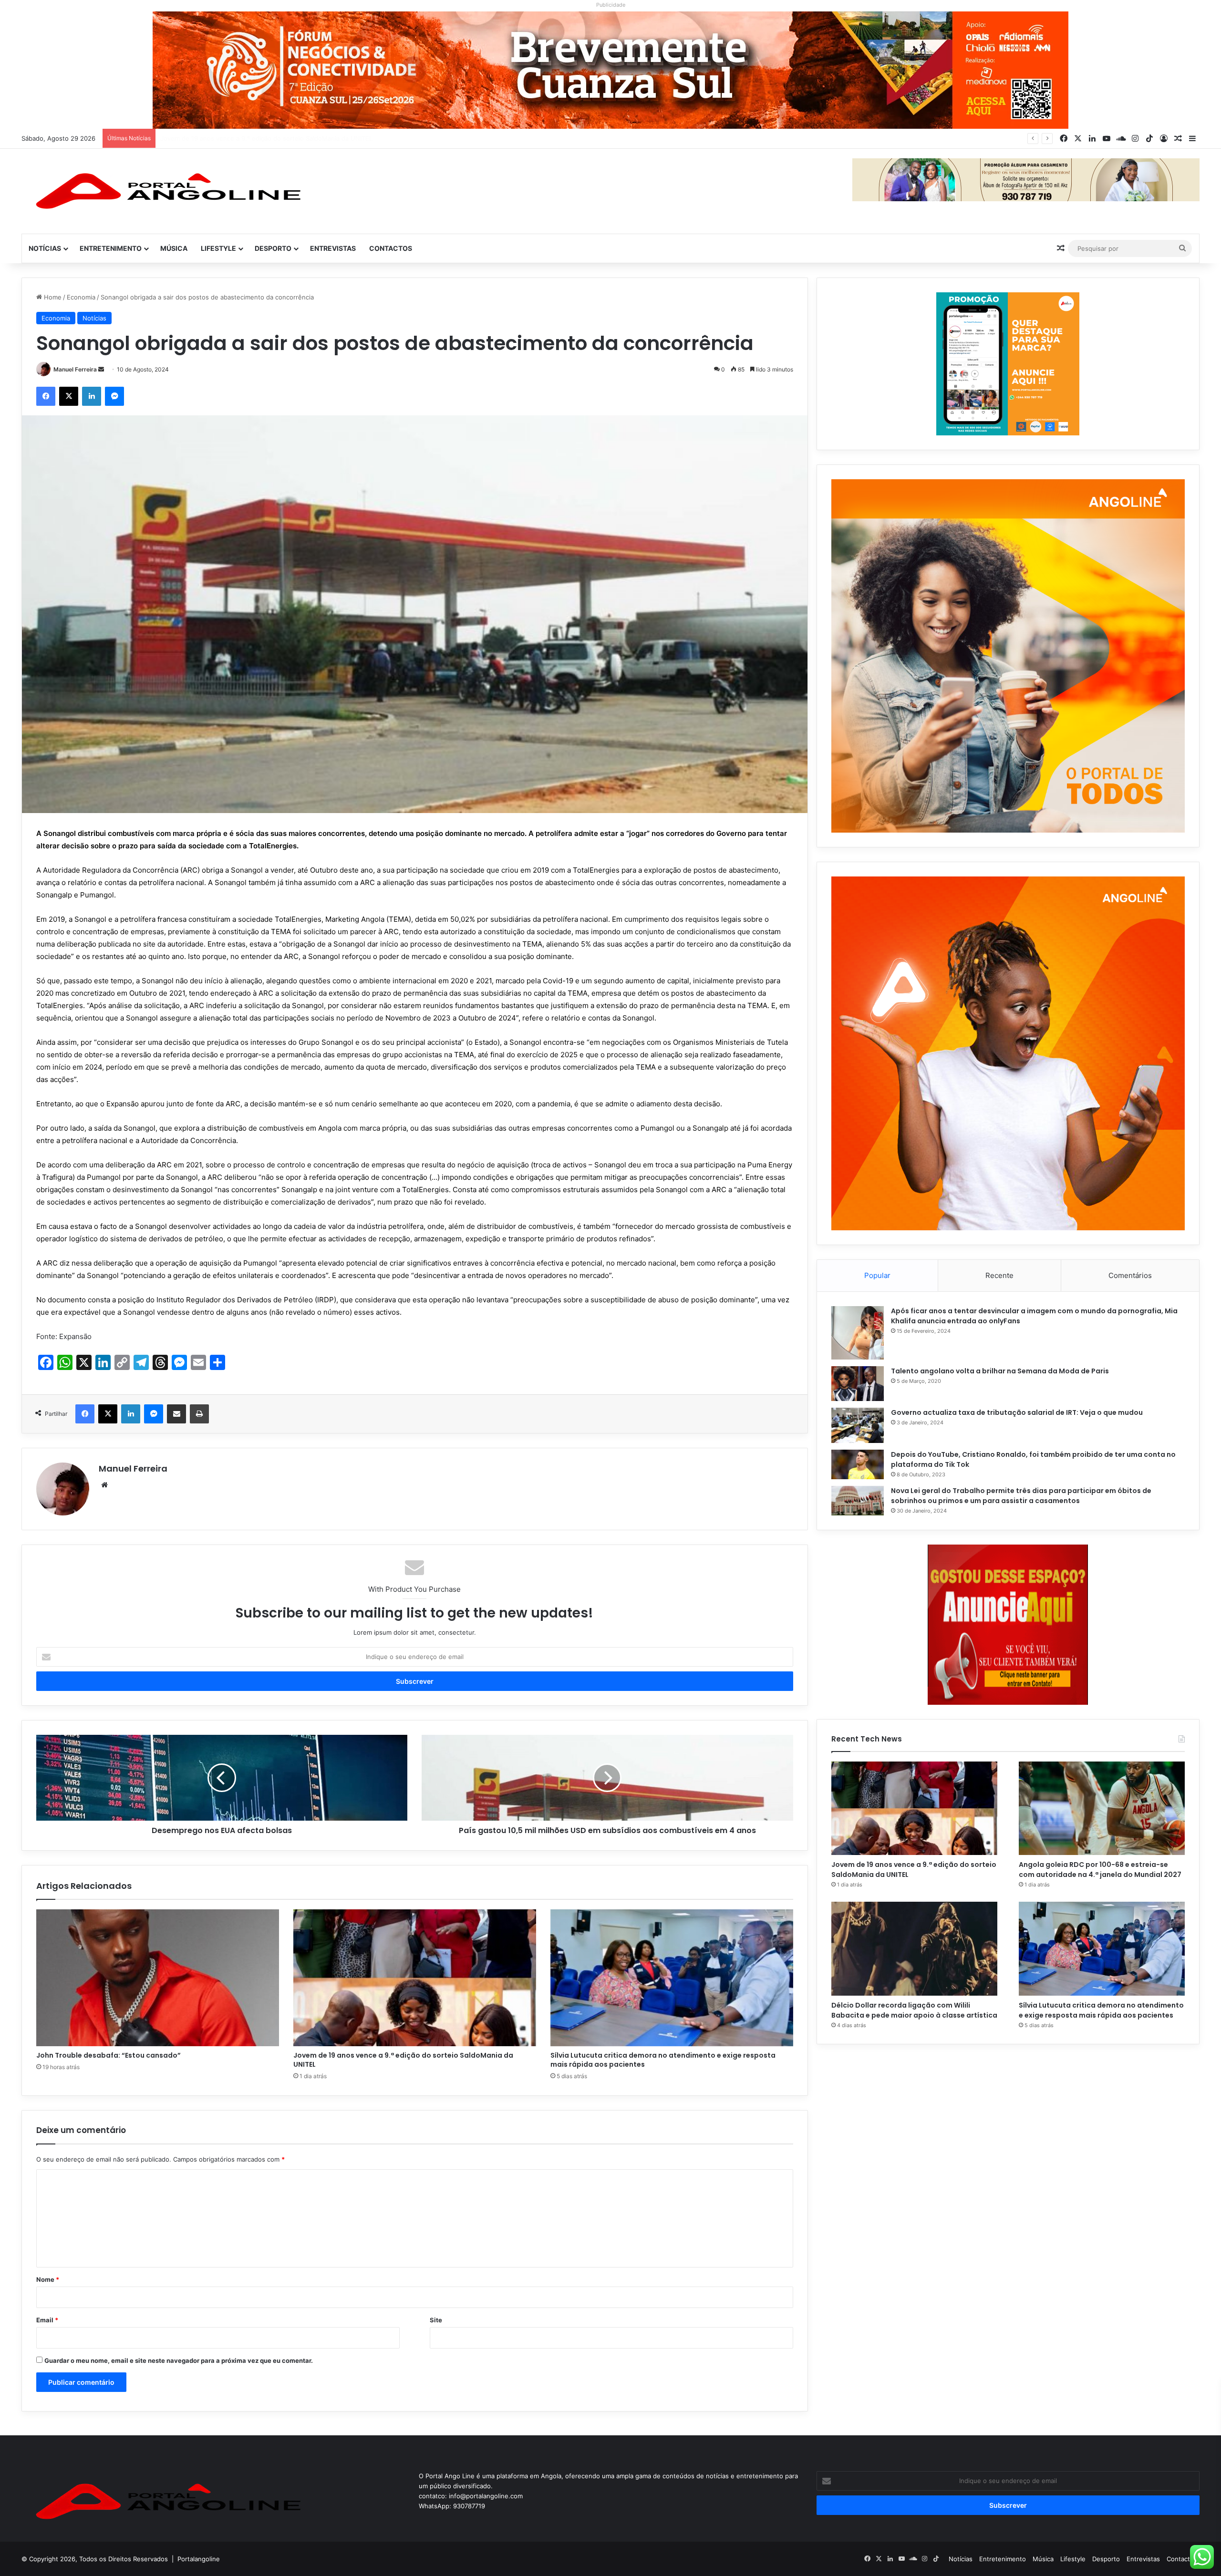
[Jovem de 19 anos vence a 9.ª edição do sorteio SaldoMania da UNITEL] (415, 1978)
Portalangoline (199, 2559)
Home (52, 297)
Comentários (1130, 1275)
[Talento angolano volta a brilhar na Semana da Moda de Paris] (858, 1384)
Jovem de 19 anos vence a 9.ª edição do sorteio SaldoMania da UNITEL (403, 2060)
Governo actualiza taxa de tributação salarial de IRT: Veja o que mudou (1017, 1412)
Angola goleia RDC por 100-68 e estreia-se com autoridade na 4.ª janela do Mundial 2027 (293, 138)
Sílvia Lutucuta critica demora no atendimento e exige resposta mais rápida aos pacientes (663, 2060)
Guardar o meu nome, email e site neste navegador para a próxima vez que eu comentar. (179, 2360)
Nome (48, 2279)
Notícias (45, 248)
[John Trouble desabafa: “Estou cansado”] (158, 1978)
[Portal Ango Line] (165, 191)
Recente (999, 1275)
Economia (81, 297)
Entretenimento (111, 248)
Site (436, 2320)
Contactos (391, 248)
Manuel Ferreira (75, 369)
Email (47, 2320)
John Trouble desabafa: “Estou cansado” (109, 2055)
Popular (877, 1275)
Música (174, 248)
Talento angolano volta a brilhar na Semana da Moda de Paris (1000, 1371)
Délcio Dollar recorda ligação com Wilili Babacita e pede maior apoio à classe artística (914, 2010)
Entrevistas (333, 248)
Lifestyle (218, 248)
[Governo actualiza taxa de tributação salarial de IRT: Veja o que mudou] (858, 1425)
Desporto (273, 248)
